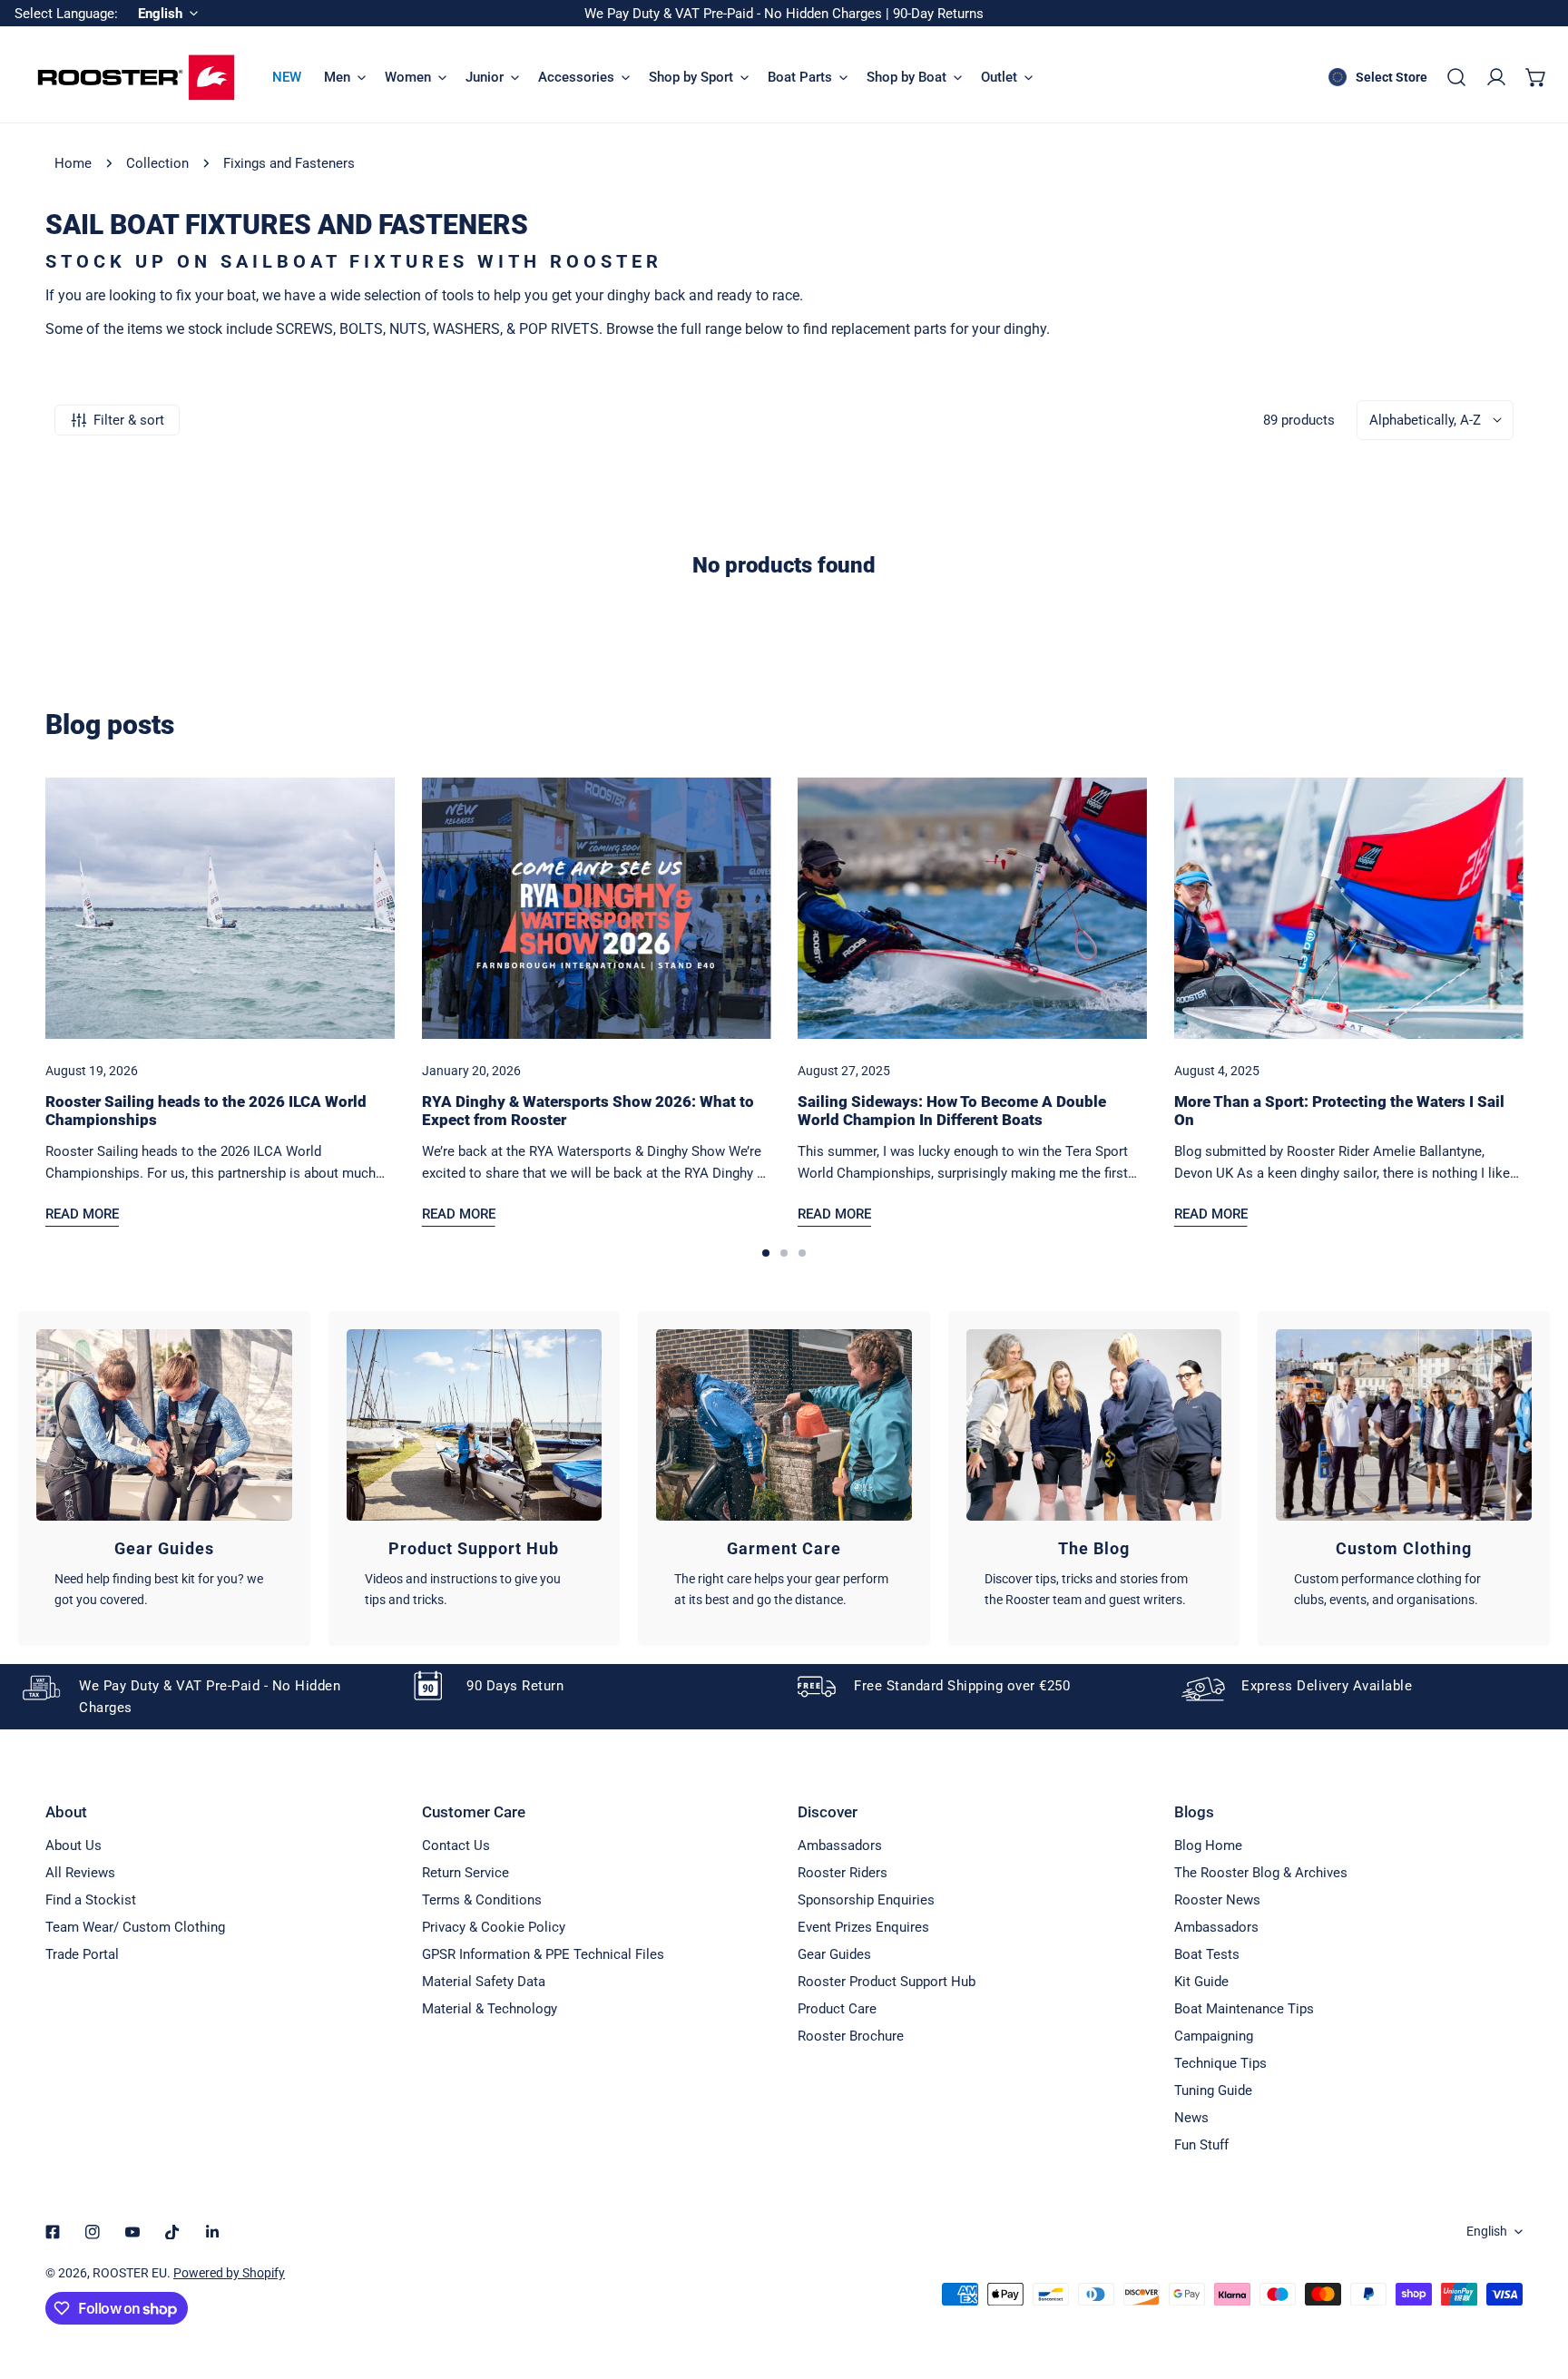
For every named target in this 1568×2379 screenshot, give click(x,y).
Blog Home (1208, 1845)
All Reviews (80, 1873)
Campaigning (1214, 2036)
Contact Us (456, 1845)
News (1191, 2118)
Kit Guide (1201, 1982)
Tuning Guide (1213, 2090)
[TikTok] (172, 2232)
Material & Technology (490, 2009)
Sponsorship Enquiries (866, 1900)
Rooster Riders (843, 1873)
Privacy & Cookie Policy (494, 1927)
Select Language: (66, 14)
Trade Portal (82, 1954)
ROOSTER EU (130, 2273)
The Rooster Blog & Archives (1261, 1873)
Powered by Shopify (229, 2273)
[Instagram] (93, 2232)
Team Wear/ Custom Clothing (135, 1927)
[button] (1536, 77)
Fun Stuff (1201, 2145)
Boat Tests (1207, 1954)
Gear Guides (834, 1954)
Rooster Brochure (851, 2036)
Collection (157, 163)
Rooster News (1217, 1900)
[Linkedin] (212, 2232)
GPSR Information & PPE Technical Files (543, 1954)
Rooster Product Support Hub (887, 1982)
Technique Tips (1220, 2063)
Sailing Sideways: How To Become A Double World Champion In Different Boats (952, 1111)
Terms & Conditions (482, 1900)
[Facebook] (53, 2232)
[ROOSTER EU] (136, 78)
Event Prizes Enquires (863, 1927)
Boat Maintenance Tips (1244, 2009)
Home (73, 163)
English (1487, 2231)
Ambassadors (840, 1845)
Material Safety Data (484, 1982)
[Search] (1456, 77)
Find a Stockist (91, 1900)
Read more (82, 1214)
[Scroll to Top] (1535, 2283)
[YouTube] (132, 2232)
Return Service (465, 1873)
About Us (73, 1845)
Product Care (837, 2009)
